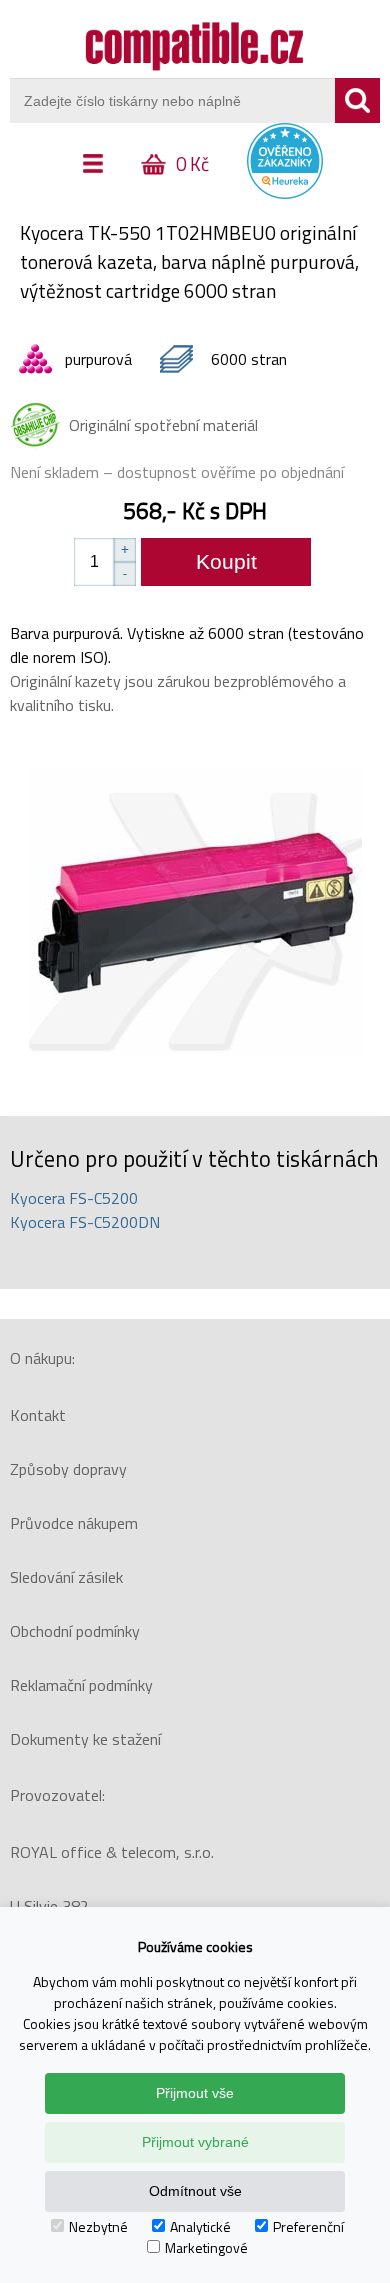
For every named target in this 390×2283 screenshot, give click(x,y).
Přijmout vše (195, 2093)
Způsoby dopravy (68, 1469)
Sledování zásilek (66, 1577)
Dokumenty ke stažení (85, 1739)
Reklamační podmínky (81, 1685)
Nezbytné (98, 2226)
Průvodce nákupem (74, 1523)
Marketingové (206, 2247)
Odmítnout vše (195, 2191)
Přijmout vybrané (195, 2142)
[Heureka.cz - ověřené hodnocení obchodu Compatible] (285, 194)
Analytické (200, 2226)
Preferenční (308, 2226)
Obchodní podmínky (75, 1631)
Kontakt (38, 1415)
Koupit (226, 561)
